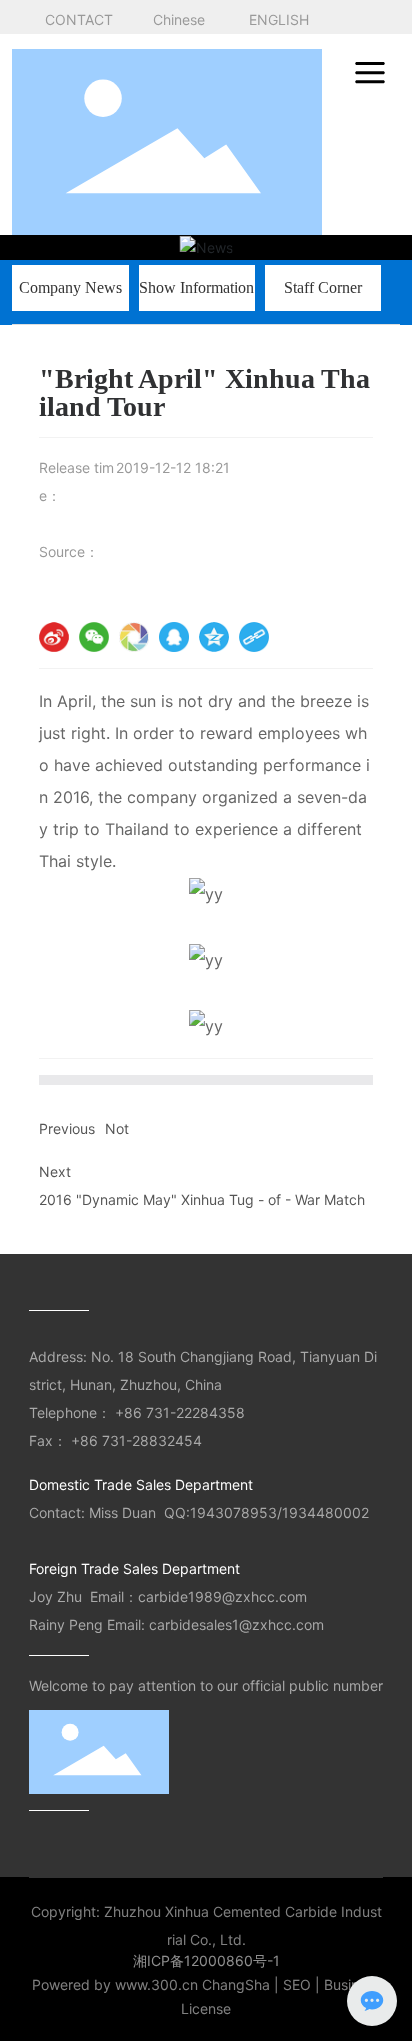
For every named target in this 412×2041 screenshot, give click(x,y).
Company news (70, 287)
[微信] (94, 637)
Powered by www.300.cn (115, 1984)
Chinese (179, 19)
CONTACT (79, 19)
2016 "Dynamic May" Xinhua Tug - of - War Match (202, 1199)
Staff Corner (323, 287)
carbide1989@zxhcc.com (224, 1596)
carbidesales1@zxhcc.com (236, 1624)
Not (117, 1128)
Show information (196, 287)
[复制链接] (254, 637)
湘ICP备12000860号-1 (206, 1960)
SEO (297, 1984)
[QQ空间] (214, 637)
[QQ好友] (174, 637)
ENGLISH (279, 19)
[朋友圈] (134, 637)
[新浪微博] (54, 637)
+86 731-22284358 (184, 1412)
